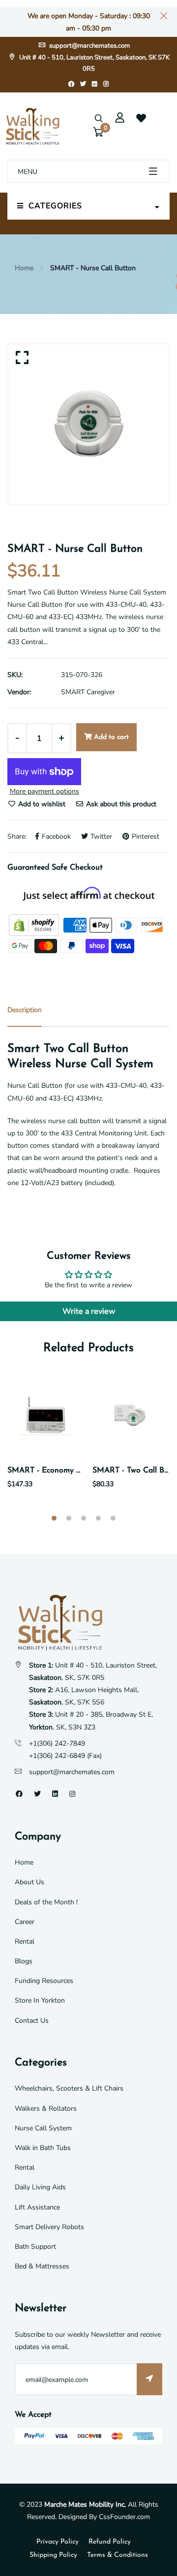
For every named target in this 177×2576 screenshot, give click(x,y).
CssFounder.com (124, 2517)
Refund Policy (110, 2542)
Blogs (24, 1961)
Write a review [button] (89, 1311)
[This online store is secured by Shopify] (35, 924)
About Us (29, 1882)
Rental (25, 1941)
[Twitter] (83, 84)
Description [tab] (25, 1010)
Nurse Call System (43, 2128)
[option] (88, 425)
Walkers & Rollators (46, 2109)
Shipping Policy (53, 2555)
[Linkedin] (95, 84)
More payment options (44, 791)
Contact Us (32, 2021)
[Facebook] (71, 84)
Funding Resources (44, 1981)
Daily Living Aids (40, 2187)
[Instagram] (106, 84)
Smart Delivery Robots (49, 2227)
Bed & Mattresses (42, 2266)
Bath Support (35, 2247)
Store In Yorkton (40, 2000)
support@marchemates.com (89, 46)
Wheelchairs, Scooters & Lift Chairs (69, 2088)
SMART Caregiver (88, 692)
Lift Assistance (37, 2207)
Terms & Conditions (118, 2555)
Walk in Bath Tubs (43, 2148)
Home (24, 268)
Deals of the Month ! (46, 1902)
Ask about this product (120, 804)
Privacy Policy (58, 2542)
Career (25, 1922)
